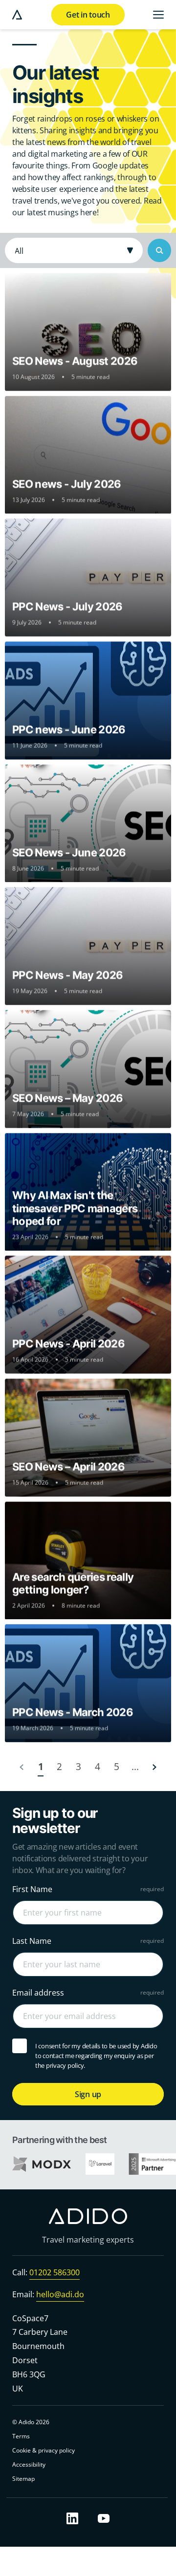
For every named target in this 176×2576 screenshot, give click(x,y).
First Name (32, 1889)
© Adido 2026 (31, 2422)
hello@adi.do (60, 2294)
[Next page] (154, 1767)
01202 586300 (55, 2272)
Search (159, 250)
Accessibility (29, 2465)
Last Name (32, 1940)
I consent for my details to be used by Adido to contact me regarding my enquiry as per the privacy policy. (96, 2055)
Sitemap (23, 2479)
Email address (38, 1992)
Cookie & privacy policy (44, 2451)
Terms (21, 2437)
